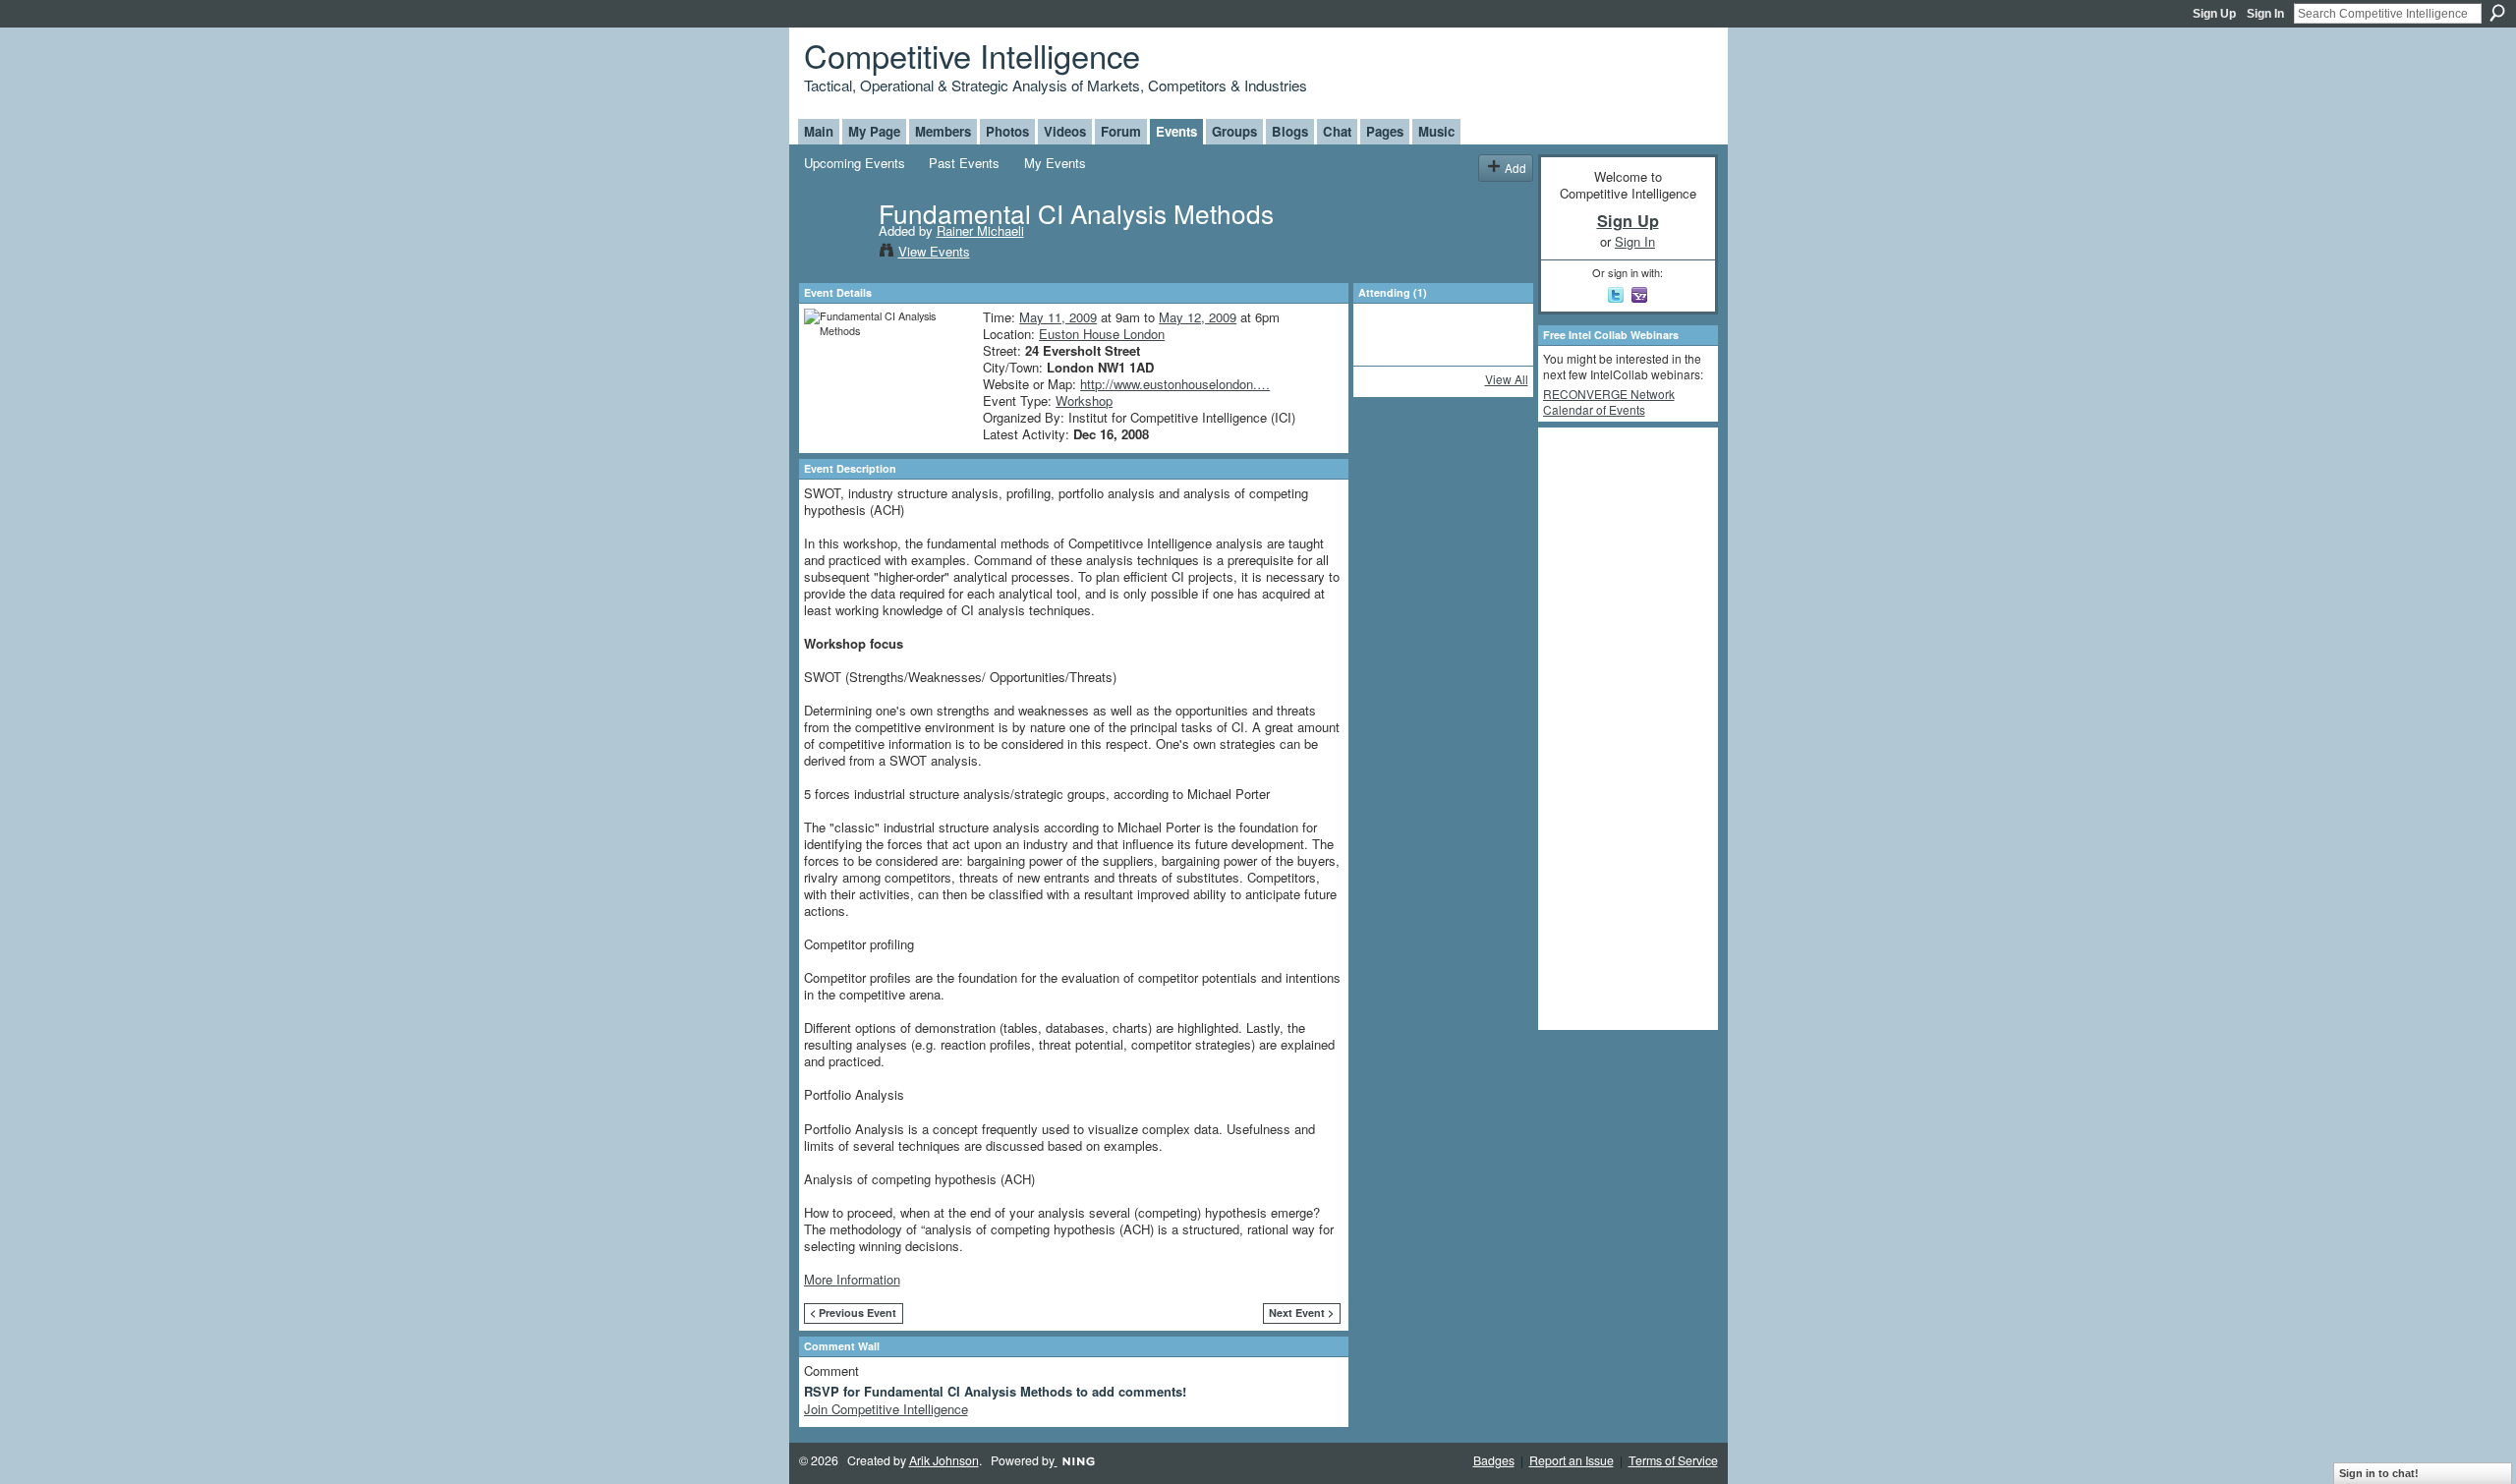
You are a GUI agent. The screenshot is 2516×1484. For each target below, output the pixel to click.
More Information (852, 1279)
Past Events (964, 163)
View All (1507, 379)
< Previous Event (853, 1313)
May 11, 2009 (1058, 317)
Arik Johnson (944, 1460)
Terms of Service (1673, 1460)
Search (2497, 13)
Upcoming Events (855, 163)
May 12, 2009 (1198, 317)
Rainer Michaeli (980, 230)
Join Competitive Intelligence (886, 1409)
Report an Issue (1572, 1460)
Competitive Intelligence (972, 55)
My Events (1055, 163)
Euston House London (1102, 334)
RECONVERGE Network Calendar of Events (1609, 401)
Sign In (2265, 14)
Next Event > (1301, 1313)
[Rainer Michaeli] (835, 254)
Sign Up (2214, 14)
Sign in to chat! (2379, 1473)
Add (1515, 168)
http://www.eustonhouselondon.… (1175, 384)
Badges (1494, 1460)
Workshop (1084, 400)
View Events (934, 251)
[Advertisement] (1622, 727)
